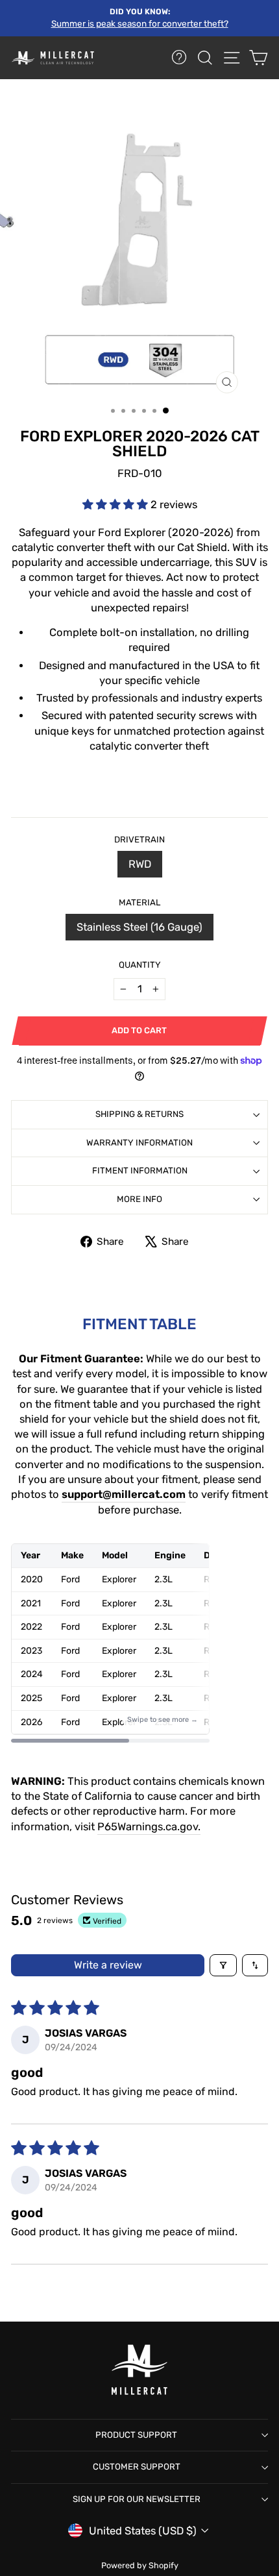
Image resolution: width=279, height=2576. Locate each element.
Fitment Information (140, 1171)
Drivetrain (139, 840)
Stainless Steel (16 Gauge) (139, 927)
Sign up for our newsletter (137, 2499)
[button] (116, 505)
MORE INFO (139, 1199)
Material (139, 902)
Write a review (108, 1965)
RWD (140, 864)
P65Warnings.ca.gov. (149, 1827)
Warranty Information (139, 1143)
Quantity (140, 965)
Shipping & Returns (139, 1114)
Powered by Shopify (140, 2565)
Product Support (136, 2435)
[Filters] (223, 1965)
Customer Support (137, 2467)
